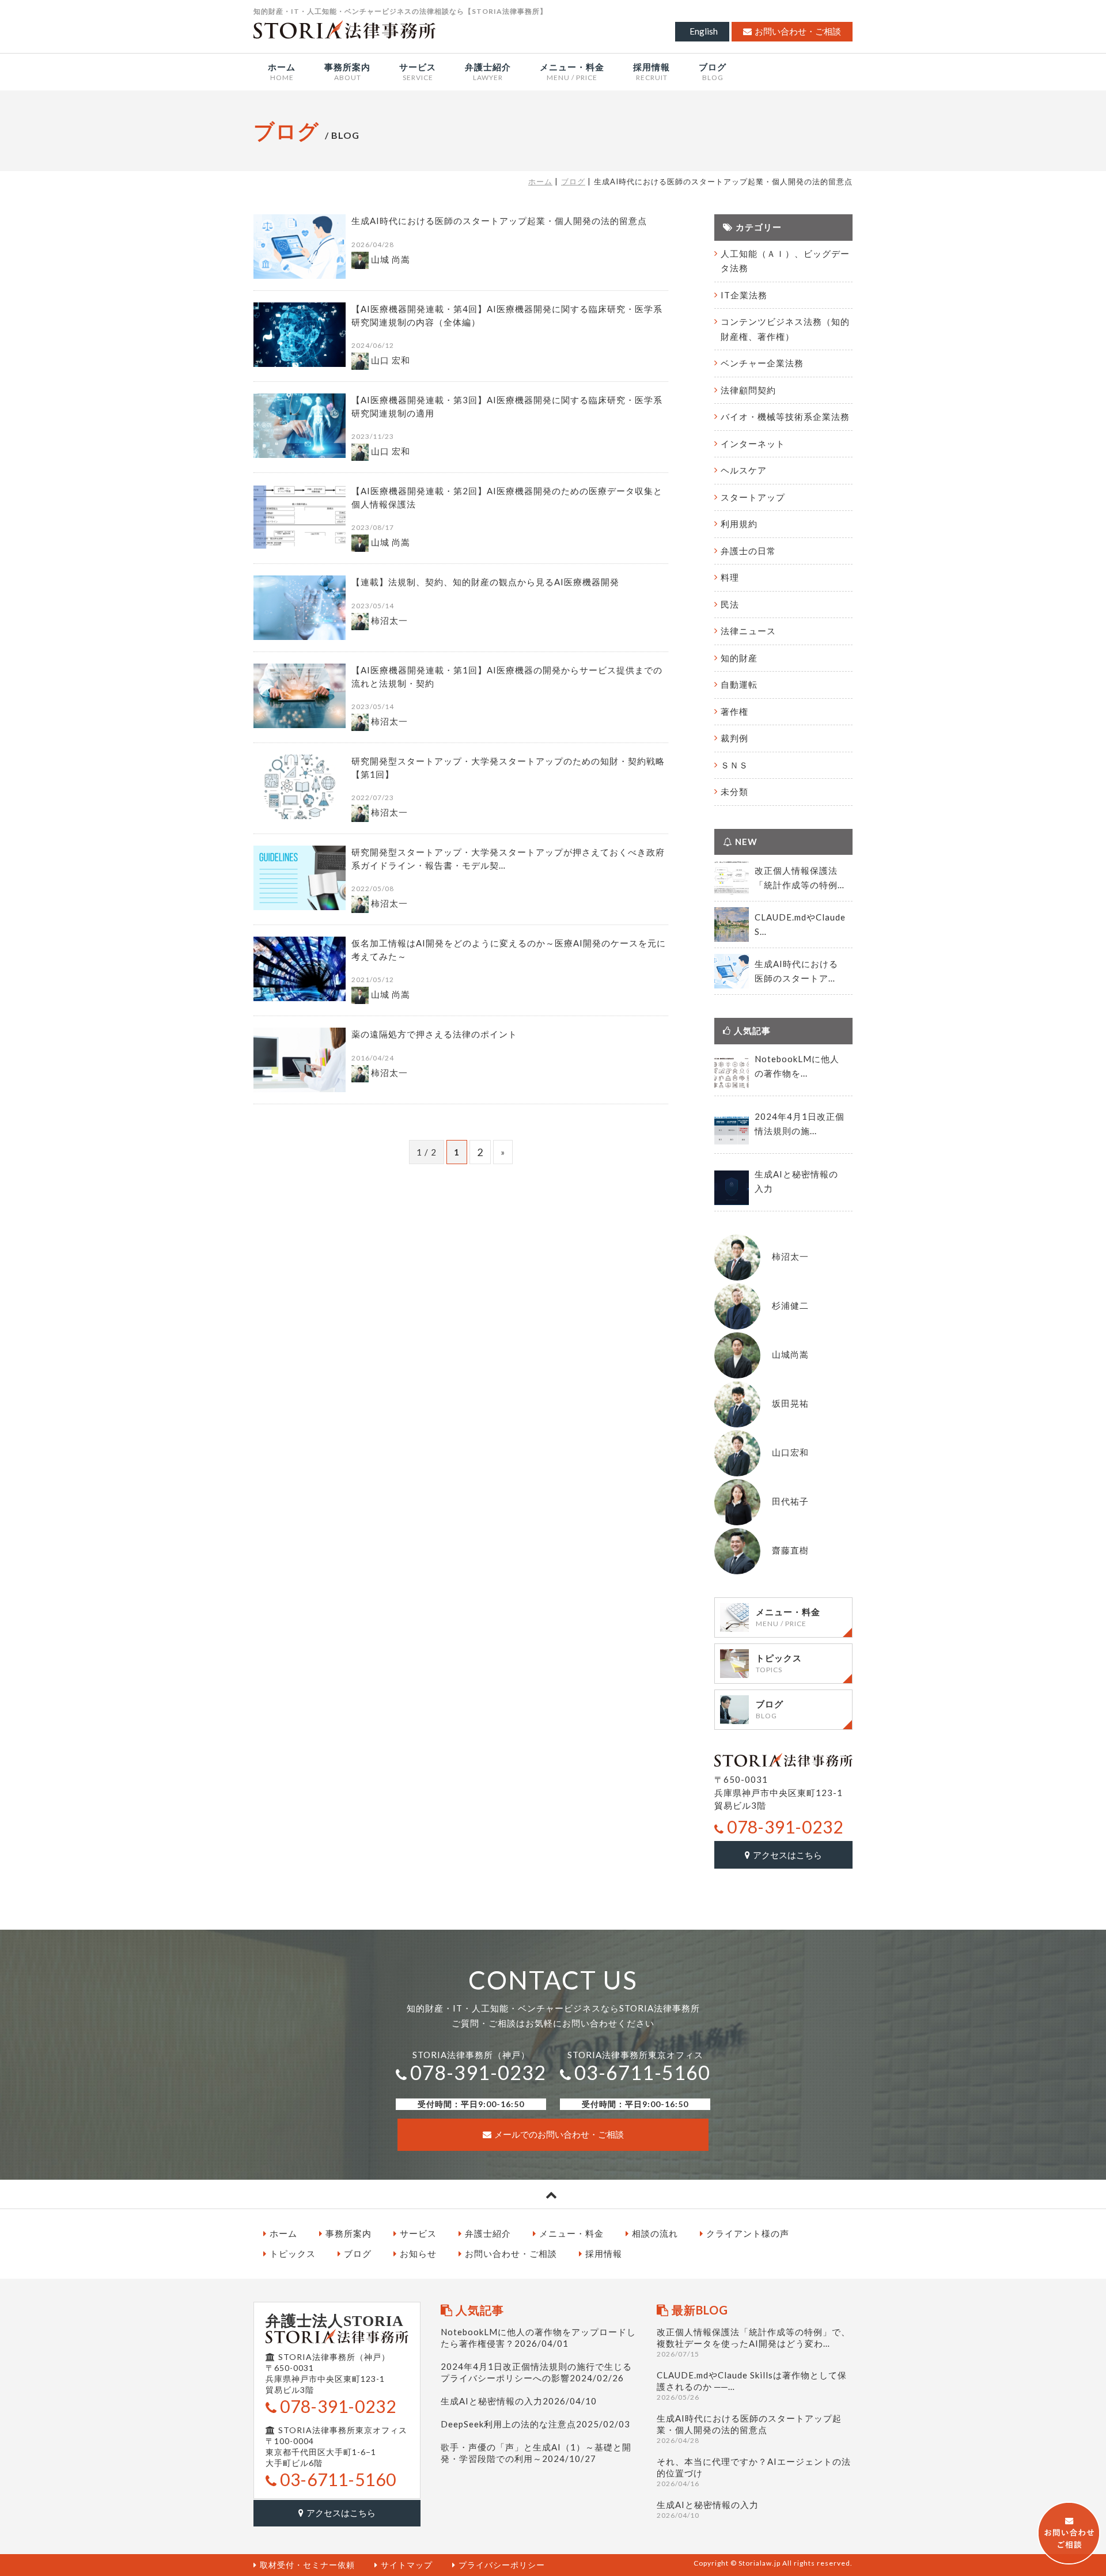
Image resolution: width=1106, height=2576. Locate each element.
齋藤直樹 (790, 1550)
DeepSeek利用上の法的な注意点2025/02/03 (535, 2424)
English (704, 31)
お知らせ (418, 2253)
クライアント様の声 (748, 2233)
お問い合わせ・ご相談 (798, 31)
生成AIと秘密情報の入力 (708, 2509)
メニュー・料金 (571, 2233)
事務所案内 (349, 2233)
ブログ (573, 181)
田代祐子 (790, 1501)
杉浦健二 (790, 1305)
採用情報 (604, 2253)
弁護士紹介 (488, 2233)
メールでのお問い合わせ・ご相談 (559, 2134)
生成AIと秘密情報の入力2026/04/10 (519, 2401)
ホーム (540, 181)
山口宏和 (790, 1452)
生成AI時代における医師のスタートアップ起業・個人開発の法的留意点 (749, 2429)
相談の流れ (655, 2233)
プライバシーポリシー (502, 2565)
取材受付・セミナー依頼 (307, 2565)
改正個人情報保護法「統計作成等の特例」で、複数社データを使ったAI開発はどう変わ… (753, 2342)
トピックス (293, 2253)
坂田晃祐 (790, 1403)
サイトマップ (407, 2565)
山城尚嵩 (790, 1354)
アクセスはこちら (787, 1855)
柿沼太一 (790, 1256)
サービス (418, 2233)
